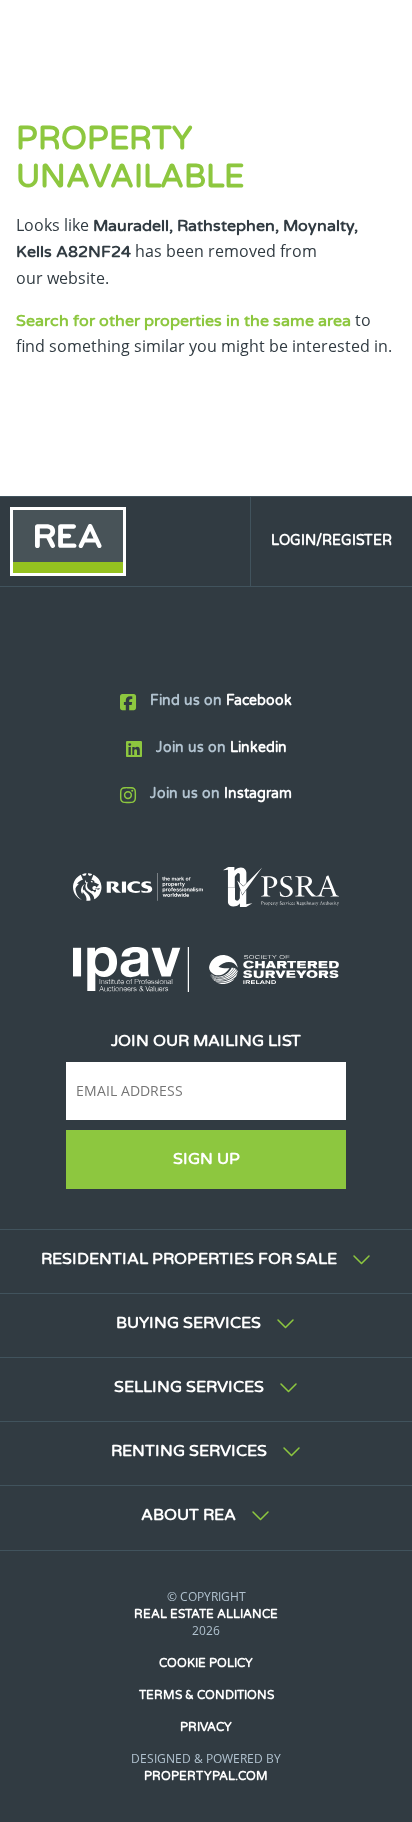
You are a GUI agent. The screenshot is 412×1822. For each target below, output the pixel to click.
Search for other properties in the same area (183, 321)
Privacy (206, 1727)
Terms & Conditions (206, 1695)
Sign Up (206, 1159)
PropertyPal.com (206, 1776)
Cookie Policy (206, 1663)
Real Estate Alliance (206, 1614)
